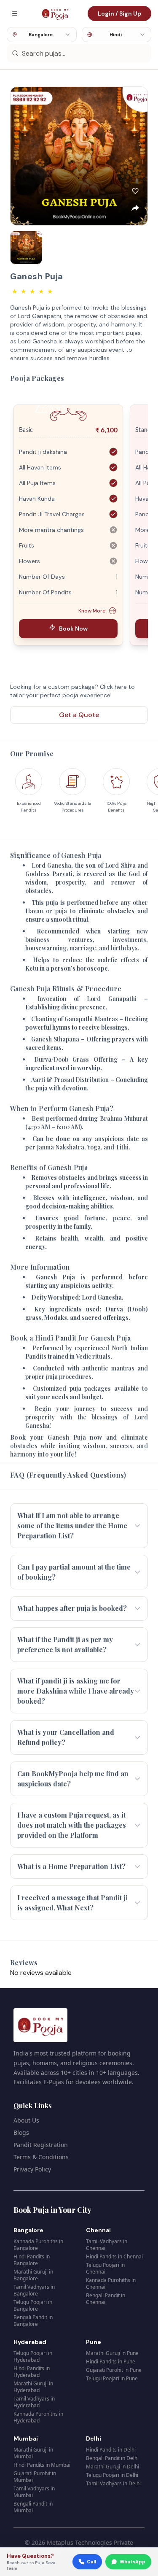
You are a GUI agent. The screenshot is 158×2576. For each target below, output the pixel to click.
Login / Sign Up (119, 13)
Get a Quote (79, 715)
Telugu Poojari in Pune (112, 2378)
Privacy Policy (32, 2169)
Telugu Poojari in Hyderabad (33, 2356)
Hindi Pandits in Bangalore (32, 2260)
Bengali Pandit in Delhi (112, 2458)
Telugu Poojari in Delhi (112, 2475)
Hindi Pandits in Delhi (111, 2450)
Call (91, 2562)
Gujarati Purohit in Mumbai (35, 2477)
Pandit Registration (41, 2145)
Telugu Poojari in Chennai (105, 2268)
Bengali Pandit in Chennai (106, 2299)
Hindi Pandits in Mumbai (42, 2465)
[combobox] (42, 35)
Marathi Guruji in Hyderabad (33, 2387)
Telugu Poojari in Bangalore (33, 2305)
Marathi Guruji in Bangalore (33, 2275)
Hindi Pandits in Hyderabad (32, 2372)
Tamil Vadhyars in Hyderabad (34, 2402)
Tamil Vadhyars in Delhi (113, 2483)
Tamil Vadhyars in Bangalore (34, 2290)
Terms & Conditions (41, 2157)
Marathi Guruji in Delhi (112, 2467)
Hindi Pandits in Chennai (114, 2256)
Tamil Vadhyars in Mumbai (34, 2492)
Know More (92, 611)
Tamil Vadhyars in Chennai (107, 2245)
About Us (26, 2120)
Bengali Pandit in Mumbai (33, 2507)
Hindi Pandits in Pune (111, 2362)
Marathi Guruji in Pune (112, 2353)
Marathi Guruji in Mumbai (33, 2453)
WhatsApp (133, 2562)
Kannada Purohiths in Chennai (111, 2283)
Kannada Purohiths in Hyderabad (38, 2417)
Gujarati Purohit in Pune (114, 2370)
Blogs (21, 2132)
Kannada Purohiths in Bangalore (38, 2245)
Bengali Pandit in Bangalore (33, 2321)
